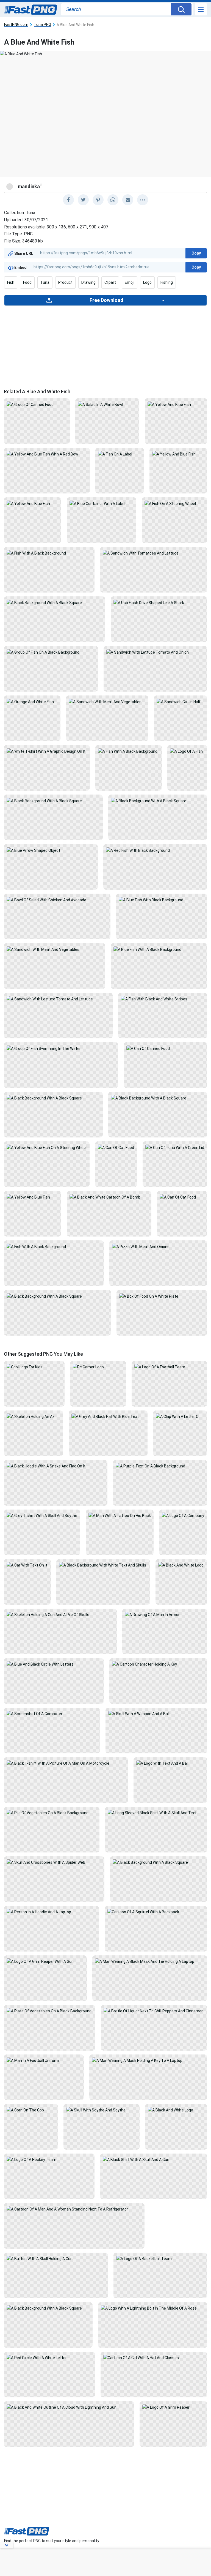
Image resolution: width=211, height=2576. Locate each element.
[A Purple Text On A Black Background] (160, 1466)
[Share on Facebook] (68, 200)
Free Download (106, 300)
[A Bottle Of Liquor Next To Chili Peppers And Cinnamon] (154, 2011)
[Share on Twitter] (83, 200)
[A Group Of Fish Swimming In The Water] (61, 1048)
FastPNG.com (16, 25)
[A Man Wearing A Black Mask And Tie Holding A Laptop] (150, 1961)
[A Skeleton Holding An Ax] (34, 1416)
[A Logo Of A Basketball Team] (160, 2258)
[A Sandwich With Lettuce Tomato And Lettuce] (58, 998)
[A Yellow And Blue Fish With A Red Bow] (47, 454)
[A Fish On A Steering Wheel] (174, 503)
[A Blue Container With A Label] (102, 503)
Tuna (45, 282)
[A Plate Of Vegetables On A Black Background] (50, 2011)
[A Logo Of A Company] (183, 1515)
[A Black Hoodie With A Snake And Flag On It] (56, 1466)
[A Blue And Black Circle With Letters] (54, 1664)
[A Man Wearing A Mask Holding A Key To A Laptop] (148, 2060)
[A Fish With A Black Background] (49, 553)
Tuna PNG (42, 25)
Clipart (110, 282)
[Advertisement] (105, 345)
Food (27, 282)
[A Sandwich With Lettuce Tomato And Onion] (156, 652)
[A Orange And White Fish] (32, 701)
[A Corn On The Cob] (31, 2110)
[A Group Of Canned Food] (37, 404)
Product (65, 282)
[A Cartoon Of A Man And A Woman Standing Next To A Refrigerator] (74, 2209)
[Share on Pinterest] (98, 200)
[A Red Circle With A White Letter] (49, 2357)
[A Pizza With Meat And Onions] (158, 1246)
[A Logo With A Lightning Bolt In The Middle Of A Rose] (153, 2308)
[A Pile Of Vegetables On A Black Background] (52, 1813)
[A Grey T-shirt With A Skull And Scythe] (42, 1515)
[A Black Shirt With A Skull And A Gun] (154, 2159)
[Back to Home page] (31, 10)
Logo (147, 282)
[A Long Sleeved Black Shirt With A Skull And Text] (156, 1813)
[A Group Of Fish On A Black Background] (51, 652)
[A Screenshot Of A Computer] (52, 1713)
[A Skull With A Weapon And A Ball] (156, 1713)
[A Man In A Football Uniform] (44, 2060)
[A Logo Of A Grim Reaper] (173, 2407)
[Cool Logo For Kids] (34, 1367)
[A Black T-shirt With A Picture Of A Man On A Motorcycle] (66, 1763)
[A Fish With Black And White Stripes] (163, 998)
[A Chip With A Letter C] (180, 1416)
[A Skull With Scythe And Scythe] (102, 2110)
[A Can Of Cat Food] (116, 1147)
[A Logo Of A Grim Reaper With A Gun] (45, 1961)
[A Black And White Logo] (181, 1565)
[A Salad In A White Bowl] (107, 404)
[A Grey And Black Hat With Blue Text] (108, 1416)
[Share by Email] (128, 200)
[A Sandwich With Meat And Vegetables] (107, 701)
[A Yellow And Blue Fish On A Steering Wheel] (47, 1147)
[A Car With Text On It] (27, 1565)
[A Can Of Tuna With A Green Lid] (175, 1147)
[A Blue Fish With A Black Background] (159, 949)
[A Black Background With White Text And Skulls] (103, 1565)
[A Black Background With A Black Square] (55, 602)
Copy (196, 253)
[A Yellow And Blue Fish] (176, 404)
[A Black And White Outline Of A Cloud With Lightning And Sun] (69, 2407)
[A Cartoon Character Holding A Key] (158, 1664)
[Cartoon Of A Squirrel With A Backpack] (156, 1912)
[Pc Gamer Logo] (98, 1367)
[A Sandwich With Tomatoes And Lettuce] (154, 553)
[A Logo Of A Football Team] (169, 1367)
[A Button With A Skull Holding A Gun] (56, 2258)
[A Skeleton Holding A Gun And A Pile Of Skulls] (60, 1614)
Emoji (130, 282)
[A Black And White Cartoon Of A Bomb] (109, 1197)
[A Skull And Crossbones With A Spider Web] (54, 1862)
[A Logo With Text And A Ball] (170, 1763)
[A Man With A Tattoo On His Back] (120, 1515)
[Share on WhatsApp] (113, 200)
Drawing (88, 282)
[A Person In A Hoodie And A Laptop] (52, 1912)
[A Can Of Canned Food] (165, 1048)
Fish (11, 282)
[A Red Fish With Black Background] (155, 850)
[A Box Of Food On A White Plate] (162, 1296)
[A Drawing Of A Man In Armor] (165, 1614)
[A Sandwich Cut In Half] (181, 701)
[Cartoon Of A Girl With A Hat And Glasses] (154, 2357)
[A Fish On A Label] (120, 454)
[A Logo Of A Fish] (187, 751)
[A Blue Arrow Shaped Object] (51, 850)
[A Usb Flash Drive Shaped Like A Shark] (159, 602)
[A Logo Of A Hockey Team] (49, 2159)
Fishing (167, 282)
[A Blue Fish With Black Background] (162, 899)
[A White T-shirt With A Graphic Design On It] (47, 751)
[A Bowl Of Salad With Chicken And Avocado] (57, 899)
